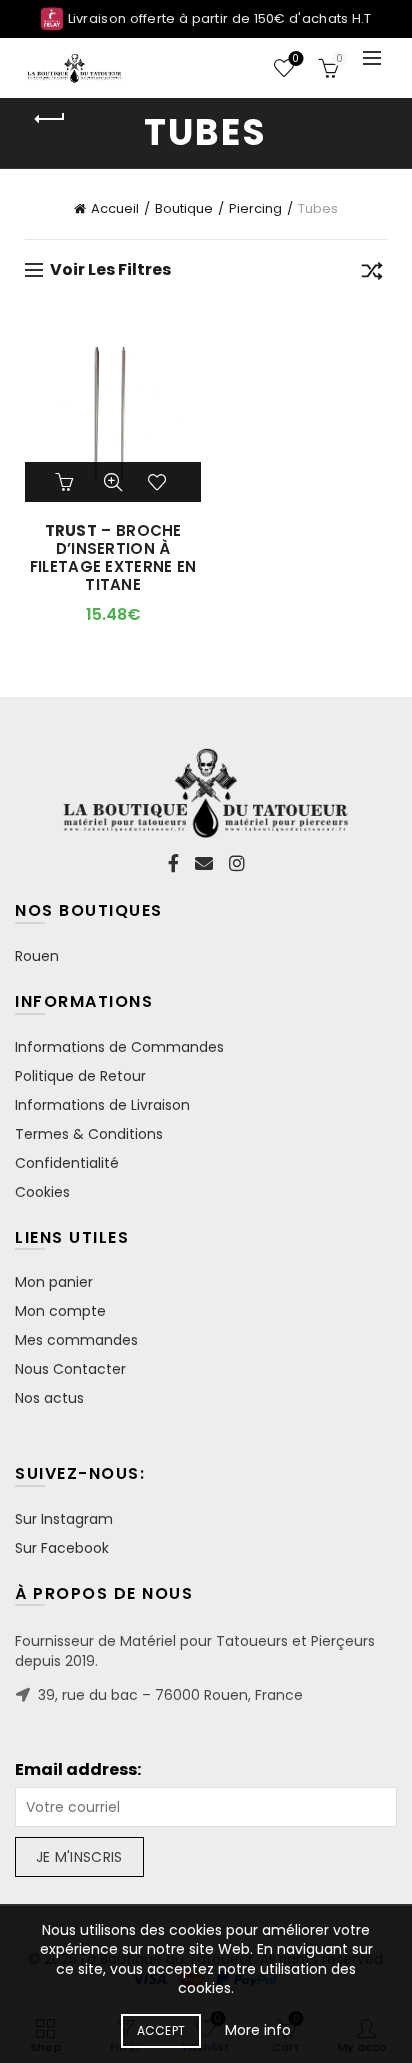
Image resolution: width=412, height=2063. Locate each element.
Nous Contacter (70, 1369)
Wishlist (295, 59)
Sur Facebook (62, 1548)
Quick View (113, 482)
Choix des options (67, 482)
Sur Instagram (64, 1519)
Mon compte (60, 1311)
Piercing (255, 208)
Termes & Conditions (89, 1134)
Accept (161, 2030)
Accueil (115, 208)
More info (258, 2030)
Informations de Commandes (119, 1047)
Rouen (37, 956)
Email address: (78, 1770)
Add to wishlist (159, 482)
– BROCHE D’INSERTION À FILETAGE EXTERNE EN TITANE (113, 558)
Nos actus (49, 1398)
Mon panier (54, 1282)
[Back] (50, 119)
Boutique (184, 208)
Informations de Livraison (102, 1105)
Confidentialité (67, 1163)
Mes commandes (76, 1340)
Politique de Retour (80, 1076)
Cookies (42, 1192)
